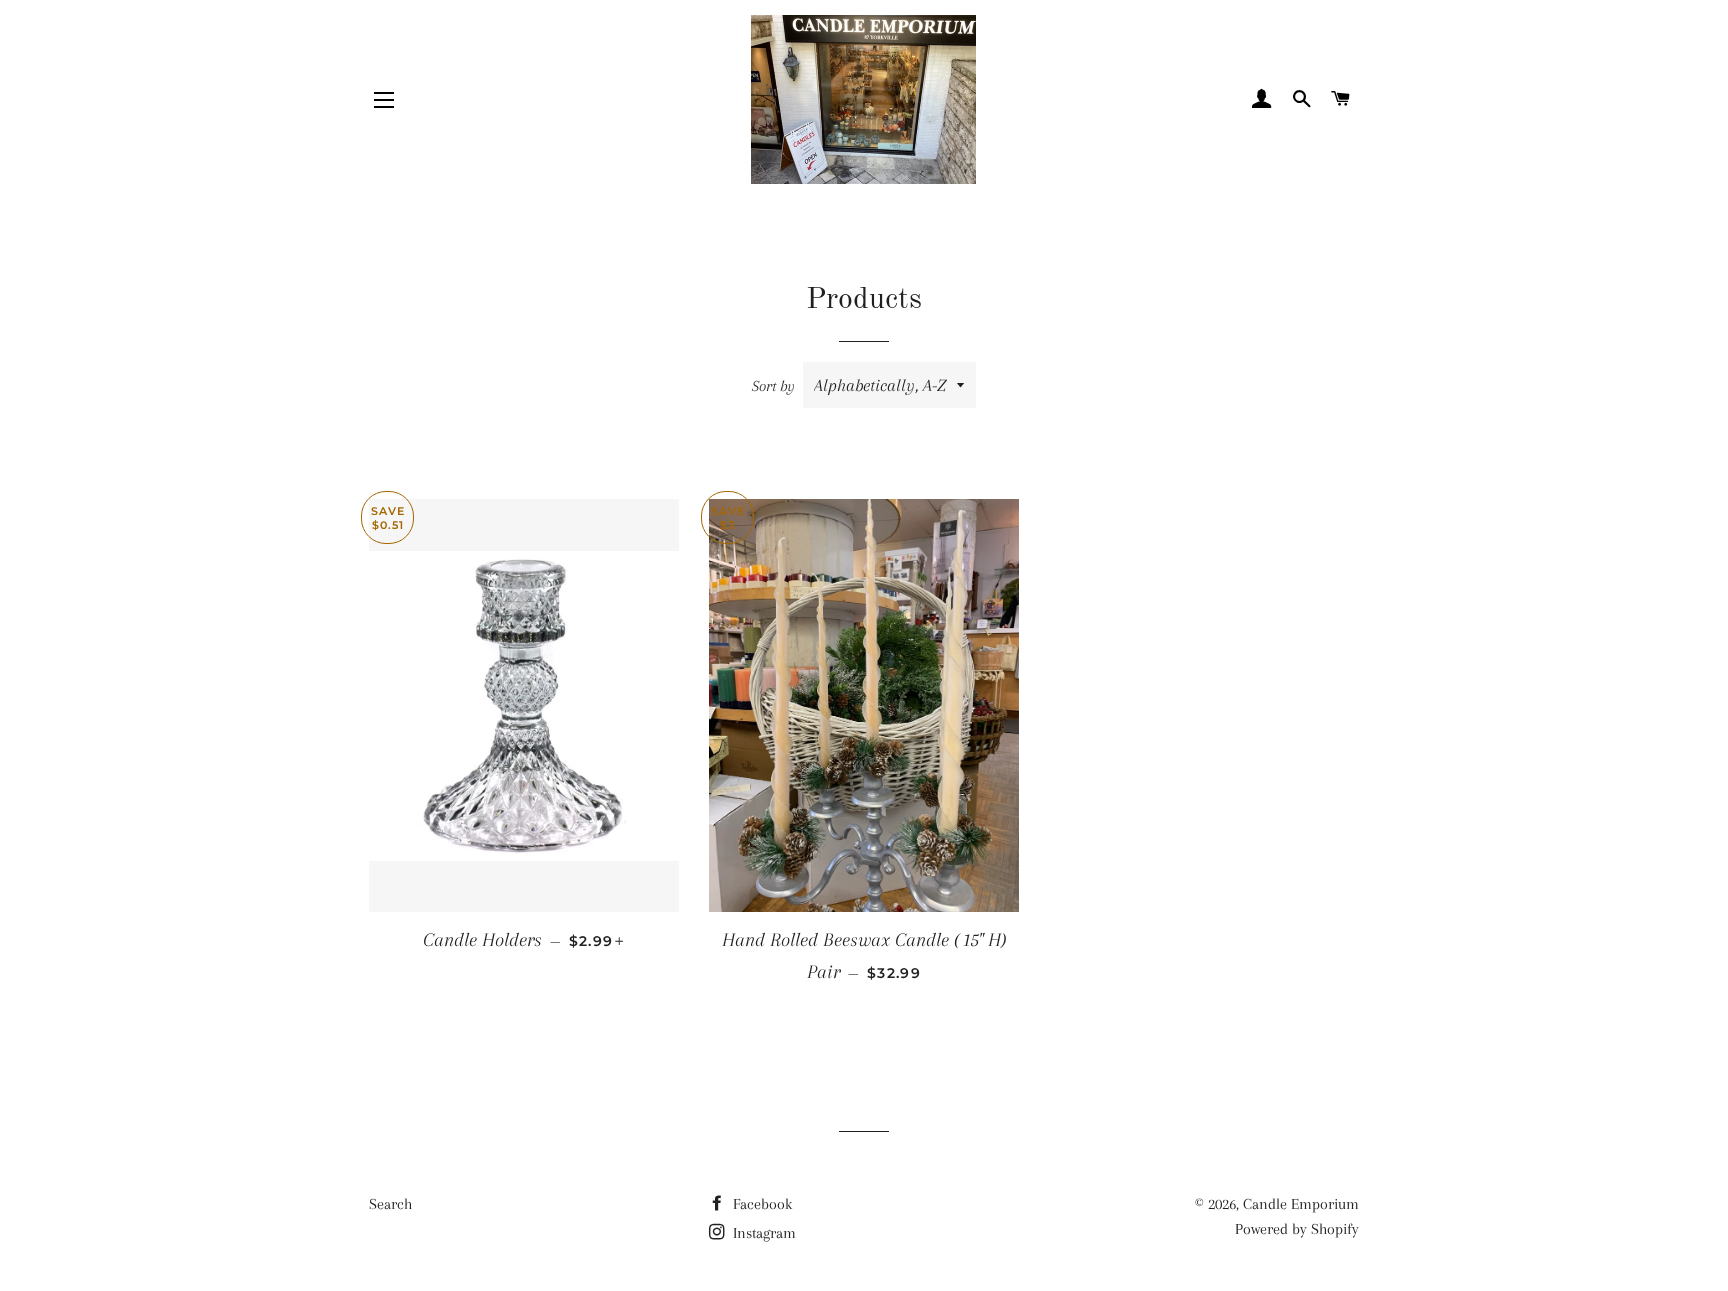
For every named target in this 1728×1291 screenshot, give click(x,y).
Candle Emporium (1301, 1204)
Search (390, 1204)
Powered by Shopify (1297, 1229)
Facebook (760, 1204)
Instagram (762, 1233)
